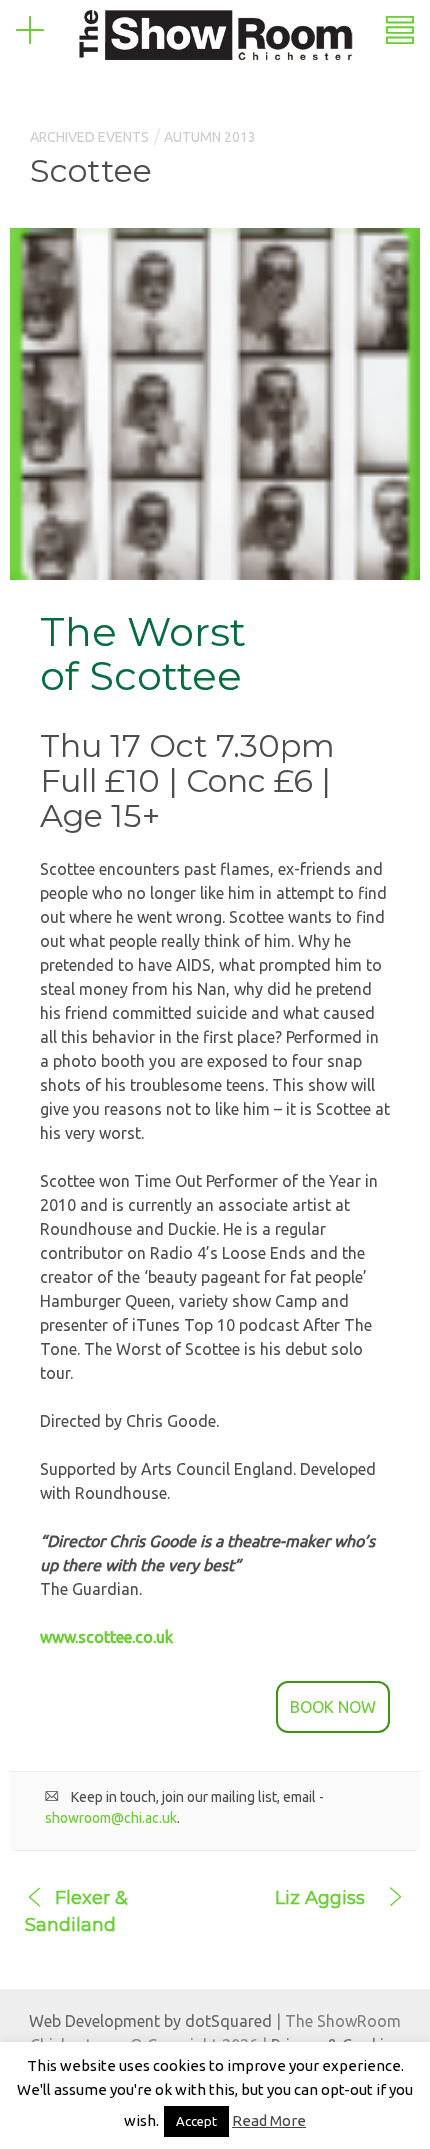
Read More (269, 2120)
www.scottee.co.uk (106, 1637)
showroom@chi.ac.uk (111, 1818)
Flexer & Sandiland (76, 1911)
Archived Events (89, 137)
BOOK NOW (333, 1707)
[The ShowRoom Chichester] (215, 33)
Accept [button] (196, 2121)
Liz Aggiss (320, 1898)
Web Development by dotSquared (150, 2021)
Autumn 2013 (210, 137)
